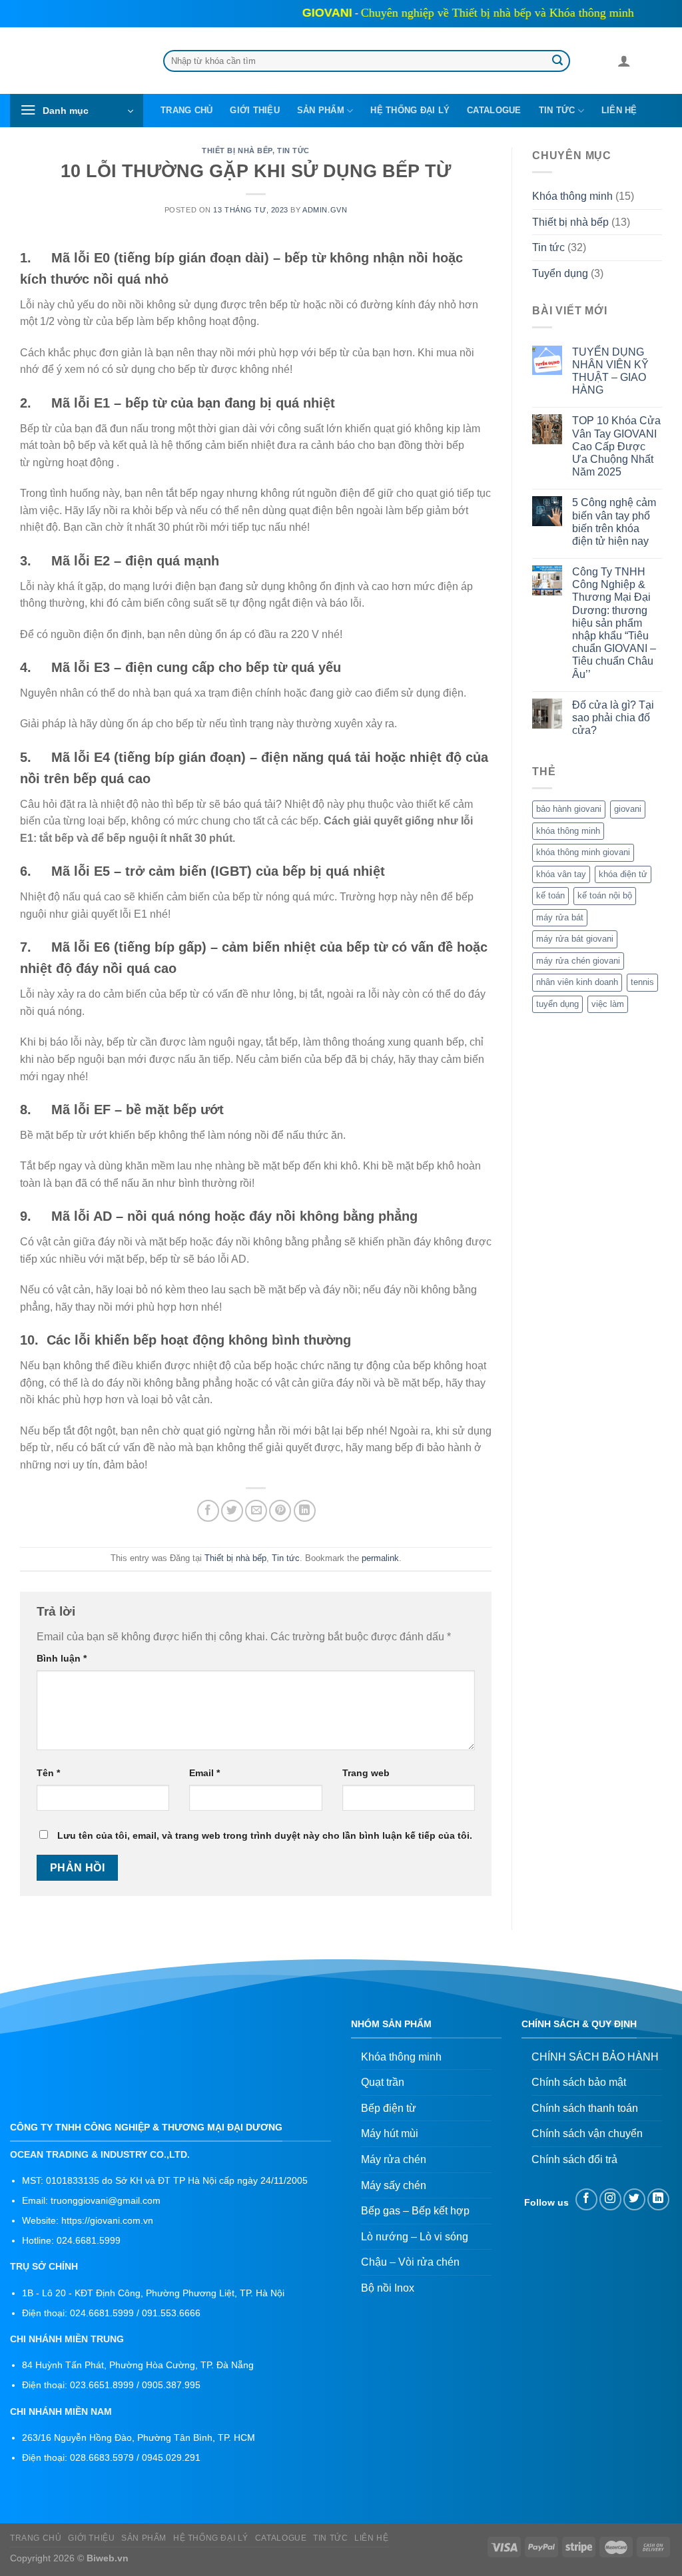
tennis (642, 983)
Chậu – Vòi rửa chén (410, 2262)
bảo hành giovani (569, 809)
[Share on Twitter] (232, 1511)
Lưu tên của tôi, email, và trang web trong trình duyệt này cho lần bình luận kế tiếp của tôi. (265, 1835)
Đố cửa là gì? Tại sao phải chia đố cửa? (613, 718)
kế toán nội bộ (605, 896)
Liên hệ (619, 110)
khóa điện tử (623, 874)
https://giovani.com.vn (107, 2221)
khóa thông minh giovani (583, 853)
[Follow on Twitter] (634, 2199)
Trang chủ (186, 110)
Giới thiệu (255, 110)
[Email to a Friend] (256, 1511)
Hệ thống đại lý (410, 110)
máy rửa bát (560, 917)
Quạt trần (383, 2082)
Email (204, 1773)
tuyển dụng (557, 1004)
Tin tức (557, 110)
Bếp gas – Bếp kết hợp (415, 2211)
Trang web (366, 1773)
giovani (628, 809)
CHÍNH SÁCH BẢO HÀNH (595, 2057)
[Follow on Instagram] (610, 2199)
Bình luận (62, 1658)
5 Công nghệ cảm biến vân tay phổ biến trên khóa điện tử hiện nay (614, 522)
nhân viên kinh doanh (577, 983)
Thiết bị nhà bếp (237, 151)
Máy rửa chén (394, 2159)
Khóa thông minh (572, 197)
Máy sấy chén (394, 2185)
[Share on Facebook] (208, 1511)
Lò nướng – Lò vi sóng (415, 2237)
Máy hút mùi (390, 2133)
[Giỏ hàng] (647, 63)
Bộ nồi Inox (388, 2288)
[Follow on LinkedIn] (658, 2199)
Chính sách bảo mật (579, 2082)
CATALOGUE (494, 110)
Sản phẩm (321, 110)
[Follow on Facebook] (586, 2199)
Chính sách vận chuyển (587, 2133)
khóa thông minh (568, 831)
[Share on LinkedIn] (305, 1511)
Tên (48, 1773)
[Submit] (557, 61)
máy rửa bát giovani (575, 939)
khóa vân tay (561, 874)
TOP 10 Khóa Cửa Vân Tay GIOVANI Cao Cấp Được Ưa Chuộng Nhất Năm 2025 (616, 447)
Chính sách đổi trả (574, 2159)
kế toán (550, 896)
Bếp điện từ (389, 2108)
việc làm (608, 1004)
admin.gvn (325, 210)
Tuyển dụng (560, 273)
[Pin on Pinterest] (280, 1511)
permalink (380, 1558)
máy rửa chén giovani (578, 961)
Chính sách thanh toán (585, 2108)
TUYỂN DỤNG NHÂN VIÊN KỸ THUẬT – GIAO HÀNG (610, 371)
